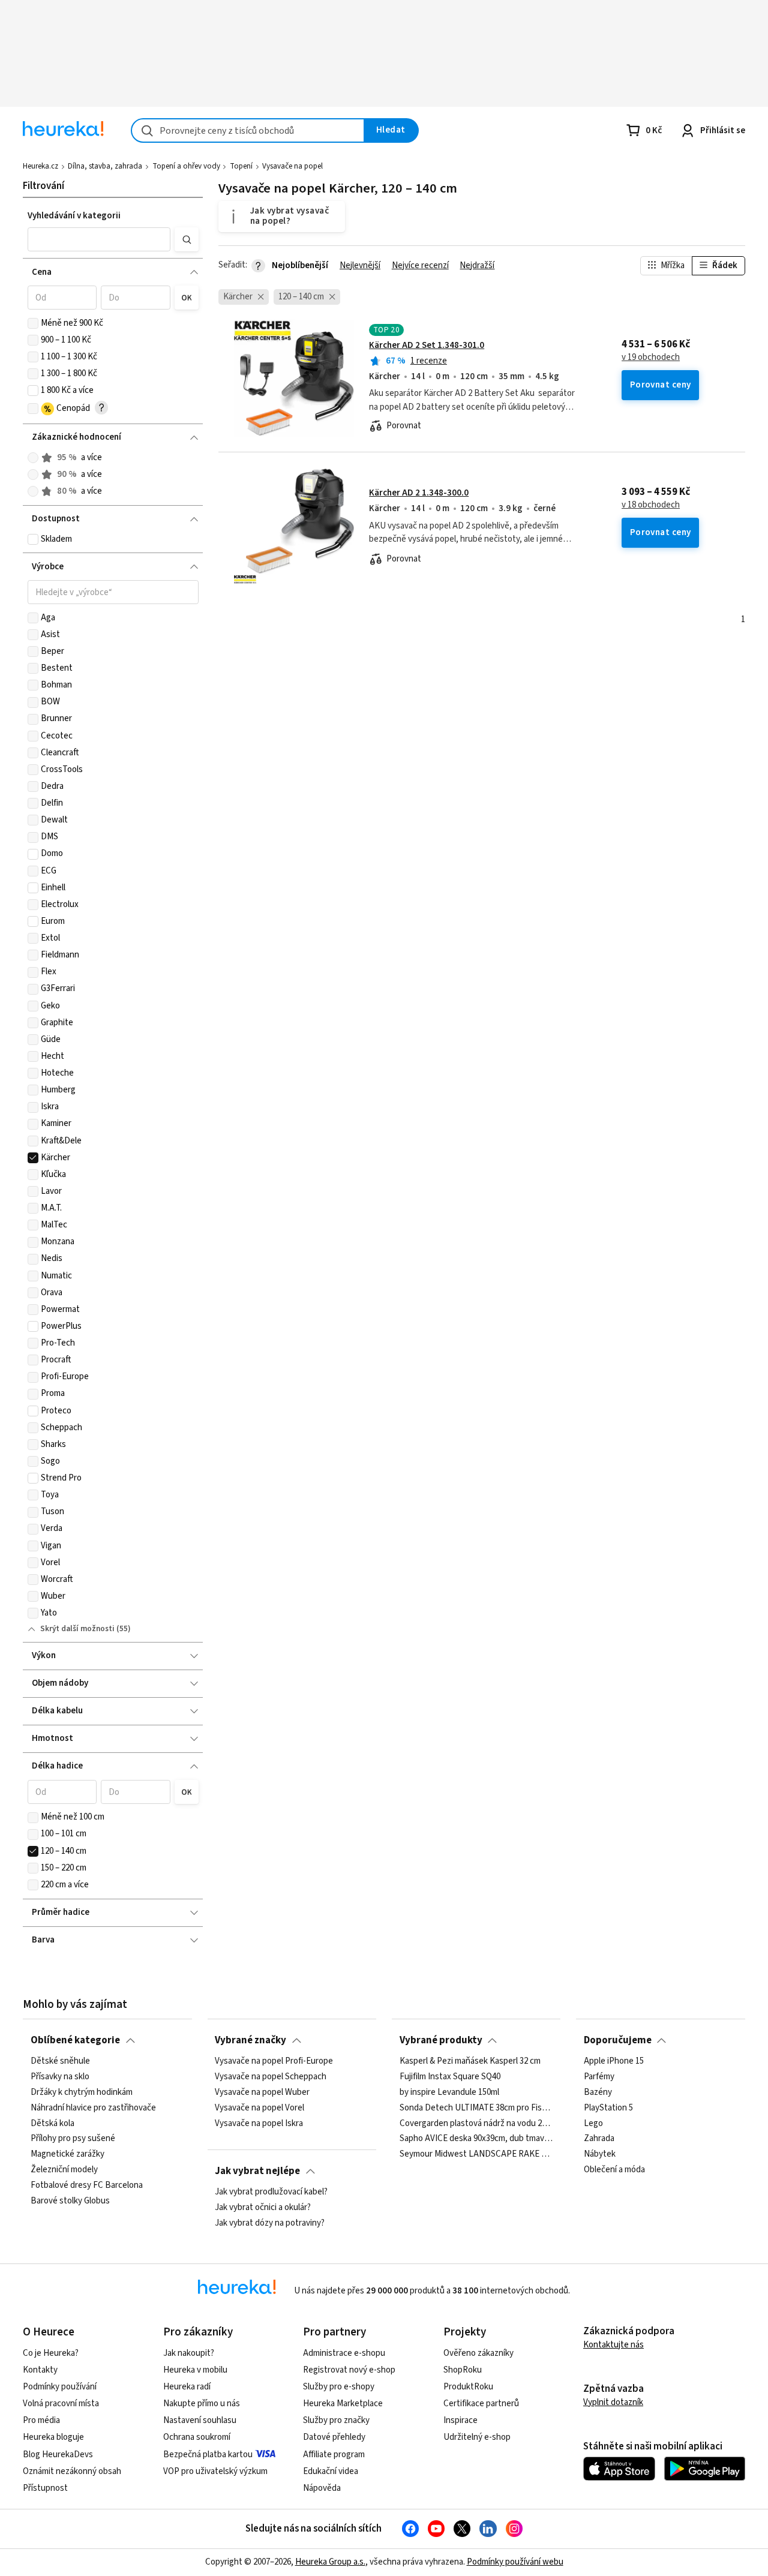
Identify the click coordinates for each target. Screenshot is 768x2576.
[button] (99, 239)
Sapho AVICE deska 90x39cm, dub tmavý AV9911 (476, 2139)
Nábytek (600, 2154)
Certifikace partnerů (481, 2404)
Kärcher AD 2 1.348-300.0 (419, 493)
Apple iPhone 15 (614, 2061)
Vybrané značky (250, 2040)
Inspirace (460, 2420)
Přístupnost (45, 2488)
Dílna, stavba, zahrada (105, 166)
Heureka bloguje (53, 2437)
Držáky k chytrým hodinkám (82, 2092)
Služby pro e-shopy (339, 2387)
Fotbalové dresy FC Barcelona (87, 2185)
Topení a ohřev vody (186, 166)
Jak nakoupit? (189, 2353)
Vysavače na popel (292, 166)
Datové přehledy (334, 2437)
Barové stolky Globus (70, 2201)
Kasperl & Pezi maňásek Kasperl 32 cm (470, 2061)
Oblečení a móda (614, 2170)
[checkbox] (33, 323)
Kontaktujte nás (613, 2345)
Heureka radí (187, 2387)
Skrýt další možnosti (77, 1629)
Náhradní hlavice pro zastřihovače (93, 2108)
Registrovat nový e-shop (349, 2370)
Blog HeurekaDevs (58, 2455)
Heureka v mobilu (195, 2370)
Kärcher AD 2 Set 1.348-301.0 (427, 345)
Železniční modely (64, 2170)
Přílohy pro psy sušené (73, 2139)
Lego (593, 2123)
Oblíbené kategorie (75, 2040)
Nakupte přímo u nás (202, 2404)
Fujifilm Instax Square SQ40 (450, 2077)
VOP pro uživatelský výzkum (215, 2471)
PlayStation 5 (608, 2108)
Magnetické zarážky (67, 2154)
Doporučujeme (618, 2040)
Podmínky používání (60, 2387)
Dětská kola (52, 2123)
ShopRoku (463, 2370)
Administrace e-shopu (344, 2353)
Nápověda (322, 2488)
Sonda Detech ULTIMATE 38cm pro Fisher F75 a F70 (476, 2108)
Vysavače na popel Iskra (259, 2123)
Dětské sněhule (60, 2061)
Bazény (598, 2092)
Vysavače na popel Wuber (262, 2092)
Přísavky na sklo (60, 2077)
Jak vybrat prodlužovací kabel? (271, 2192)
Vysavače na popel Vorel (259, 2108)
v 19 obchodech (651, 358)
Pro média (41, 2420)
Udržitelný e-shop (477, 2437)
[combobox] (248, 130)
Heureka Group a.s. (330, 2562)
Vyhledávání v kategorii (74, 216)
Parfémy (599, 2077)
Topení (241, 166)
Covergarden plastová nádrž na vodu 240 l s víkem (476, 2123)
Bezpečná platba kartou (208, 2455)
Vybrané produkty (441, 2040)
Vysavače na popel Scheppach (271, 2077)
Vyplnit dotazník (613, 2402)
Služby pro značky (336, 2420)
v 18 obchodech (651, 505)
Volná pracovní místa (61, 2404)
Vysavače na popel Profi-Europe (274, 2061)
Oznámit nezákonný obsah (72, 2471)
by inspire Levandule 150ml (449, 2092)
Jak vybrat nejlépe (257, 2171)
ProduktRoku (468, 2387)
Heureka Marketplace (343, 2404)
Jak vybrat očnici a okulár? (263, 2208)
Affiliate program (334, 2455)
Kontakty (40, 2370)
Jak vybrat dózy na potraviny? (270, 2223)
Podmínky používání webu (515, 2562)
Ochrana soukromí (197, 2437)
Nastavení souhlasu (200, 2420)
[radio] (33, 458)
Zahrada (599, 2139)
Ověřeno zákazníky (478, 2353)
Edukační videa (331, 2471)
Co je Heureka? (51, 2353)
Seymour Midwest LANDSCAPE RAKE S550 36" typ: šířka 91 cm (476, 2154)
